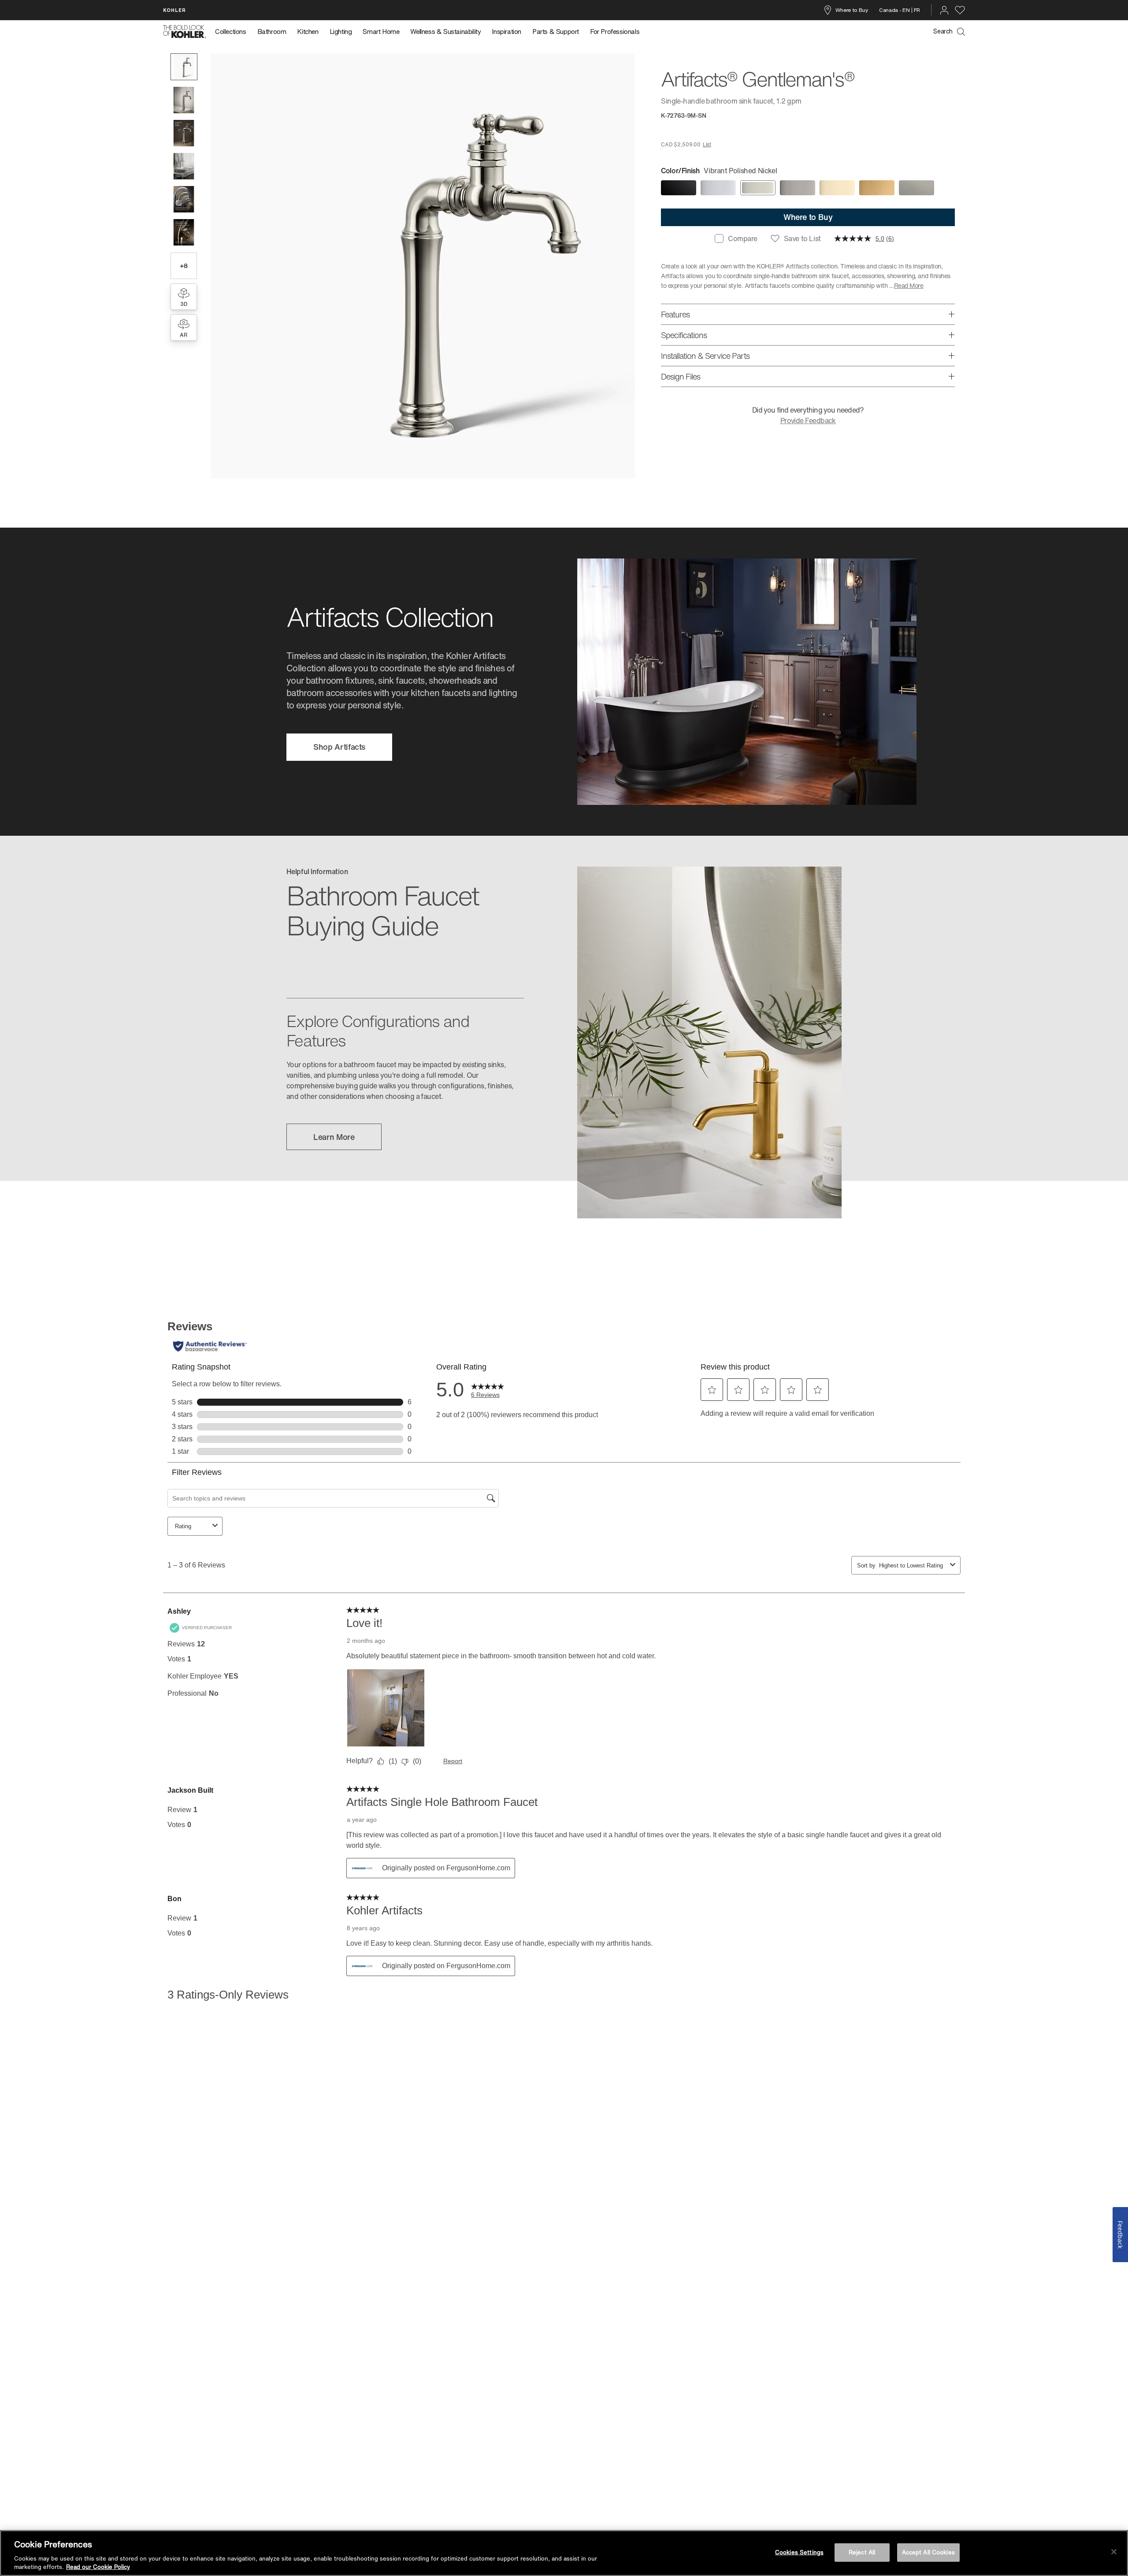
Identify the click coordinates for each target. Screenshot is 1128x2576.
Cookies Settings (799, 2552)
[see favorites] (960, 10)
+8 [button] (184, 266)
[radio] (679, 188)
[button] (184, 67)
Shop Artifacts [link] (339, 747)
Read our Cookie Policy (98, 2567)
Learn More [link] (334, 1137)
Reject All (862, 2552)
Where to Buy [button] (808, 217)
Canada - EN (894, 10)
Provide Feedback (808, 421)
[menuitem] (233, 32)
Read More (909, 285)
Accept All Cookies (928, 2552)
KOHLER (174, 10)
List (707, 144)
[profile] (944, 10)
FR (917, 10)
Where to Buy (852, 10)
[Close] (1114, 2552)
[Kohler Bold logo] (185, 32)
